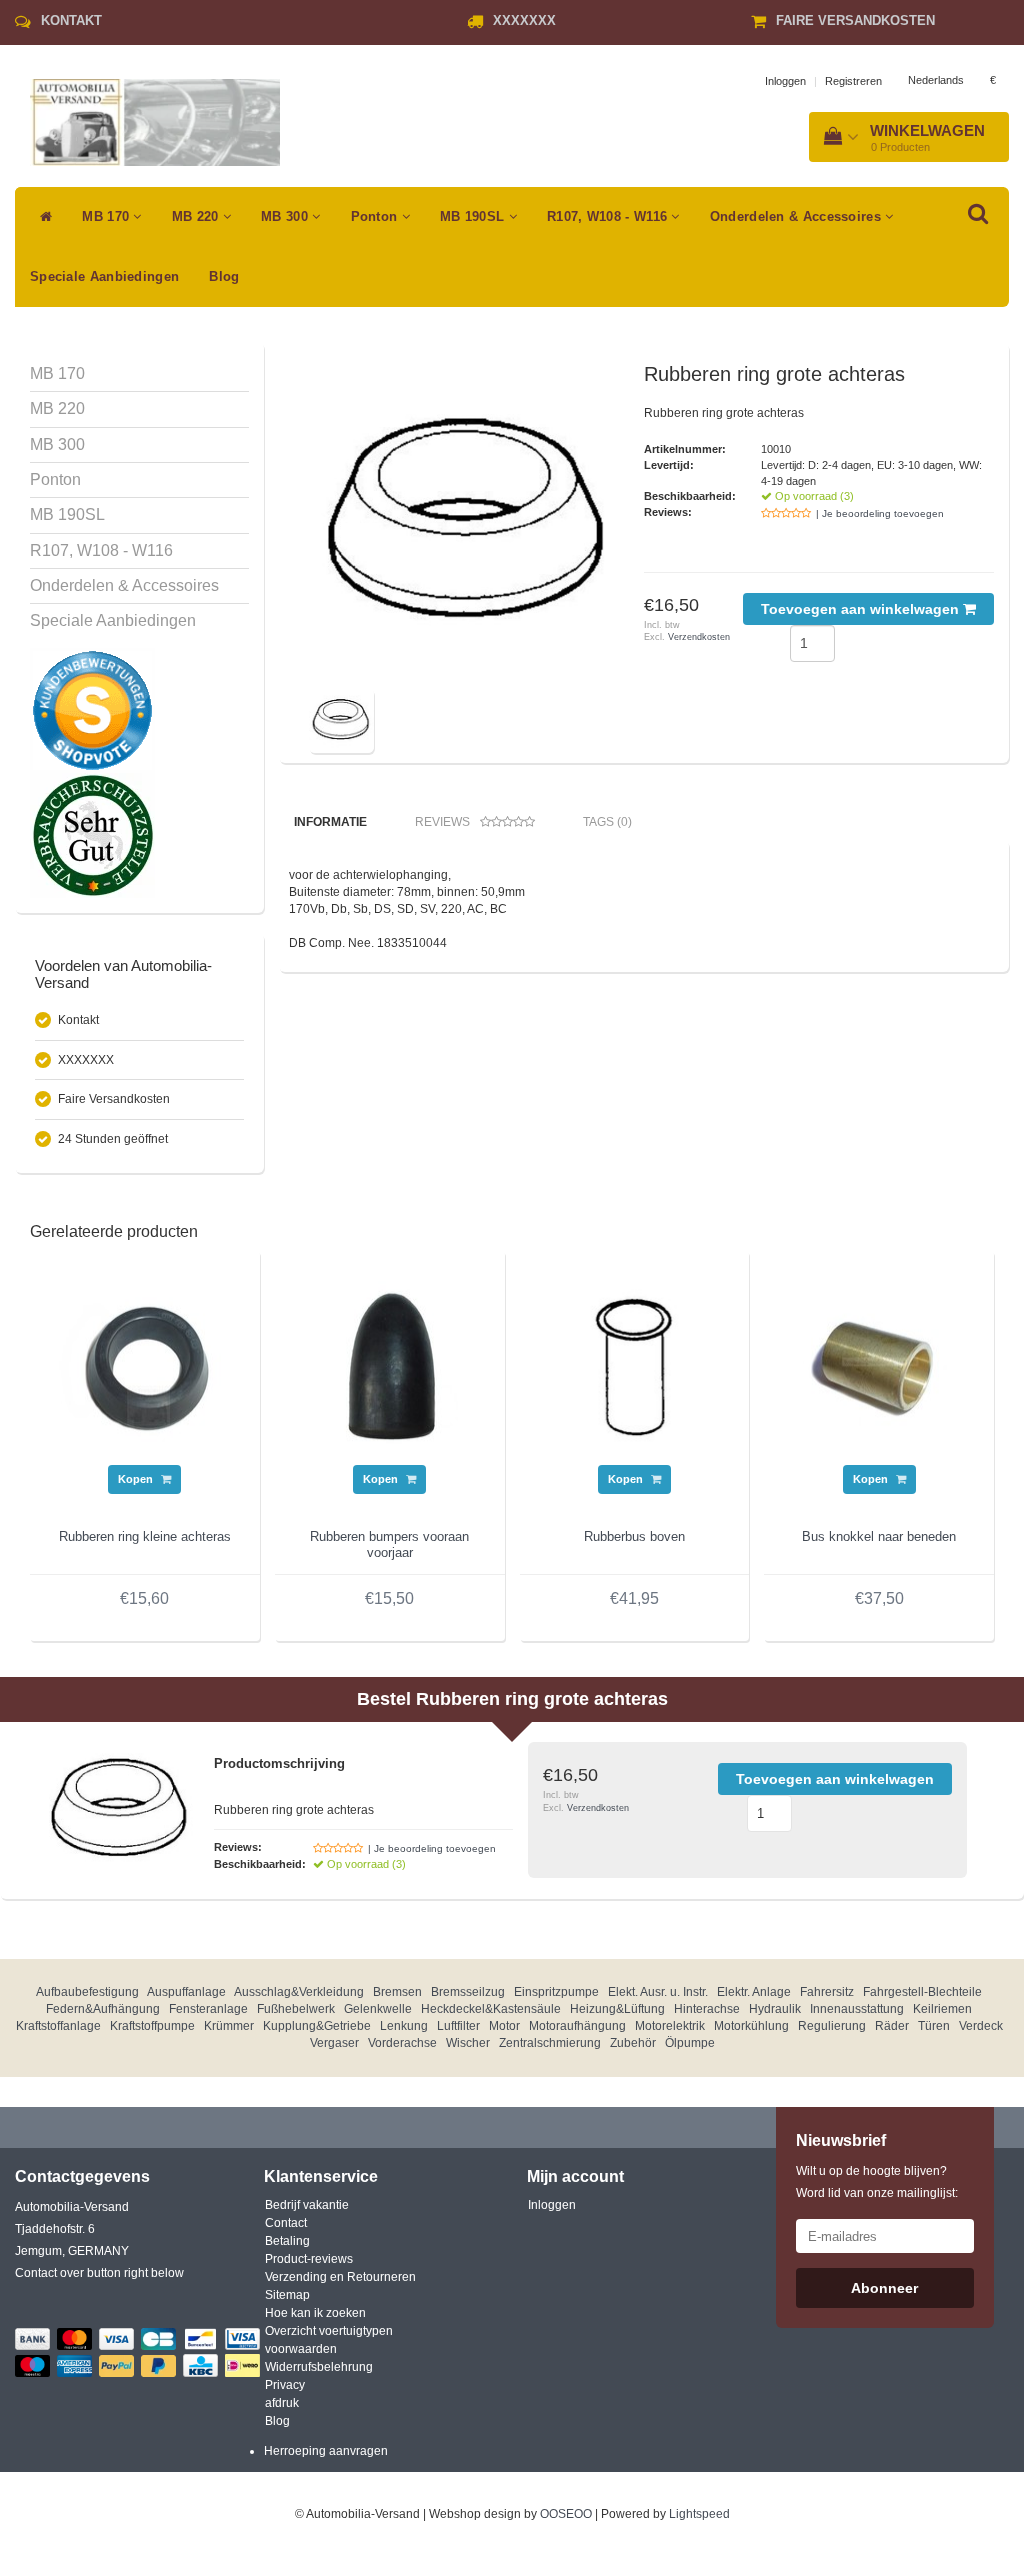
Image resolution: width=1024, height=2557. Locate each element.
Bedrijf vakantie (307, 2205)
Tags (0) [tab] (607, 822)
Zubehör (633, 2043)
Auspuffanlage (186, 1992)
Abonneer (884, 2288)
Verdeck (981, 2026)
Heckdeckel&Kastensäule (491, 2009)
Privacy (285, 2385)
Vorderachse (402, 2043)
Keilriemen (942, 2009)
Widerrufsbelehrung (319, 2367)
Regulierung (832, 2026)
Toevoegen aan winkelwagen (862, 609)
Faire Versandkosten (855, 20)
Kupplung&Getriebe (317, 2026)
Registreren (853, 81)
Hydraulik (775, 2009)
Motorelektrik (670, 2026)
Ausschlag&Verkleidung (299, 1992)
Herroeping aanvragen (326, 2451)
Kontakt (71, 20)
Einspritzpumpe (556, 1992)
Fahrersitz (827, 1992)
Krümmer (229, 2026)
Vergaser (334, 2043)
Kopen (137, 1479)
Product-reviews (309, 2259)
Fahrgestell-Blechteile (922, 1992)
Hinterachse (707, 2009)
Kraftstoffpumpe (152, 2026)
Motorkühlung (751, 2026)
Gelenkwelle (378, 2009)
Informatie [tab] (330, 822)
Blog (224, 276)
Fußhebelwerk (296, 2009)
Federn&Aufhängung (103, 2009)
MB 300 (286, 216)
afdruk (282, 2403)
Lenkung (404, 2026)
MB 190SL (474, 216)
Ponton (376, 216)
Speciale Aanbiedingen (104, 276)
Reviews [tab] (442, 822)
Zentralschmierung (550, 2043)
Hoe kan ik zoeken (315, 2313)
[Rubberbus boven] (635, 1365)
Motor (504, 2026)
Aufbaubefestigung (87, 1992)
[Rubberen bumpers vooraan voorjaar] (390, 1365)
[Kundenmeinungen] (92, 710)
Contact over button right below (99, 2273)
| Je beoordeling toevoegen (880, 513)
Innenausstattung (857, 2009)
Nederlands (936, 80)
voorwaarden (301, 2349)
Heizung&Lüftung (617, 2009)
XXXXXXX (524, 20)
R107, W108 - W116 (609, 216)
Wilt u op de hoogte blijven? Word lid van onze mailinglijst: (877, 2182)
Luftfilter (458, 2026)
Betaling (287, 2241)
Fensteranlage (208, 2009)
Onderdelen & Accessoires (798, 216)
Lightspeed (699, 2514)
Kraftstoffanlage (58, 2026)
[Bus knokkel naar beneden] (879, 1365)
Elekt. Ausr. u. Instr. (658, 1992)
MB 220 (197, 216)
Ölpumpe (690, 2043)
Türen (934, 2026)
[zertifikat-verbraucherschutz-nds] (92, 835)
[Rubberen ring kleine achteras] (145, 1365)
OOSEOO (566, 2514)
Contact (286, 2223)
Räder (892, 2026)
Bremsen (397, 1992)
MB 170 (107, 216)
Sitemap (287, 2295)
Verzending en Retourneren (340, 2277)
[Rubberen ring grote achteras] (469, 523)
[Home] (41, 217)
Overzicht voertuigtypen (329, 2331)
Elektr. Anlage (754, 1992)
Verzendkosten (699, 637)
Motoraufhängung (577, 2026)
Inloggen (785, 81)
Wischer (468, 2043)
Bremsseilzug (468, 1992)
